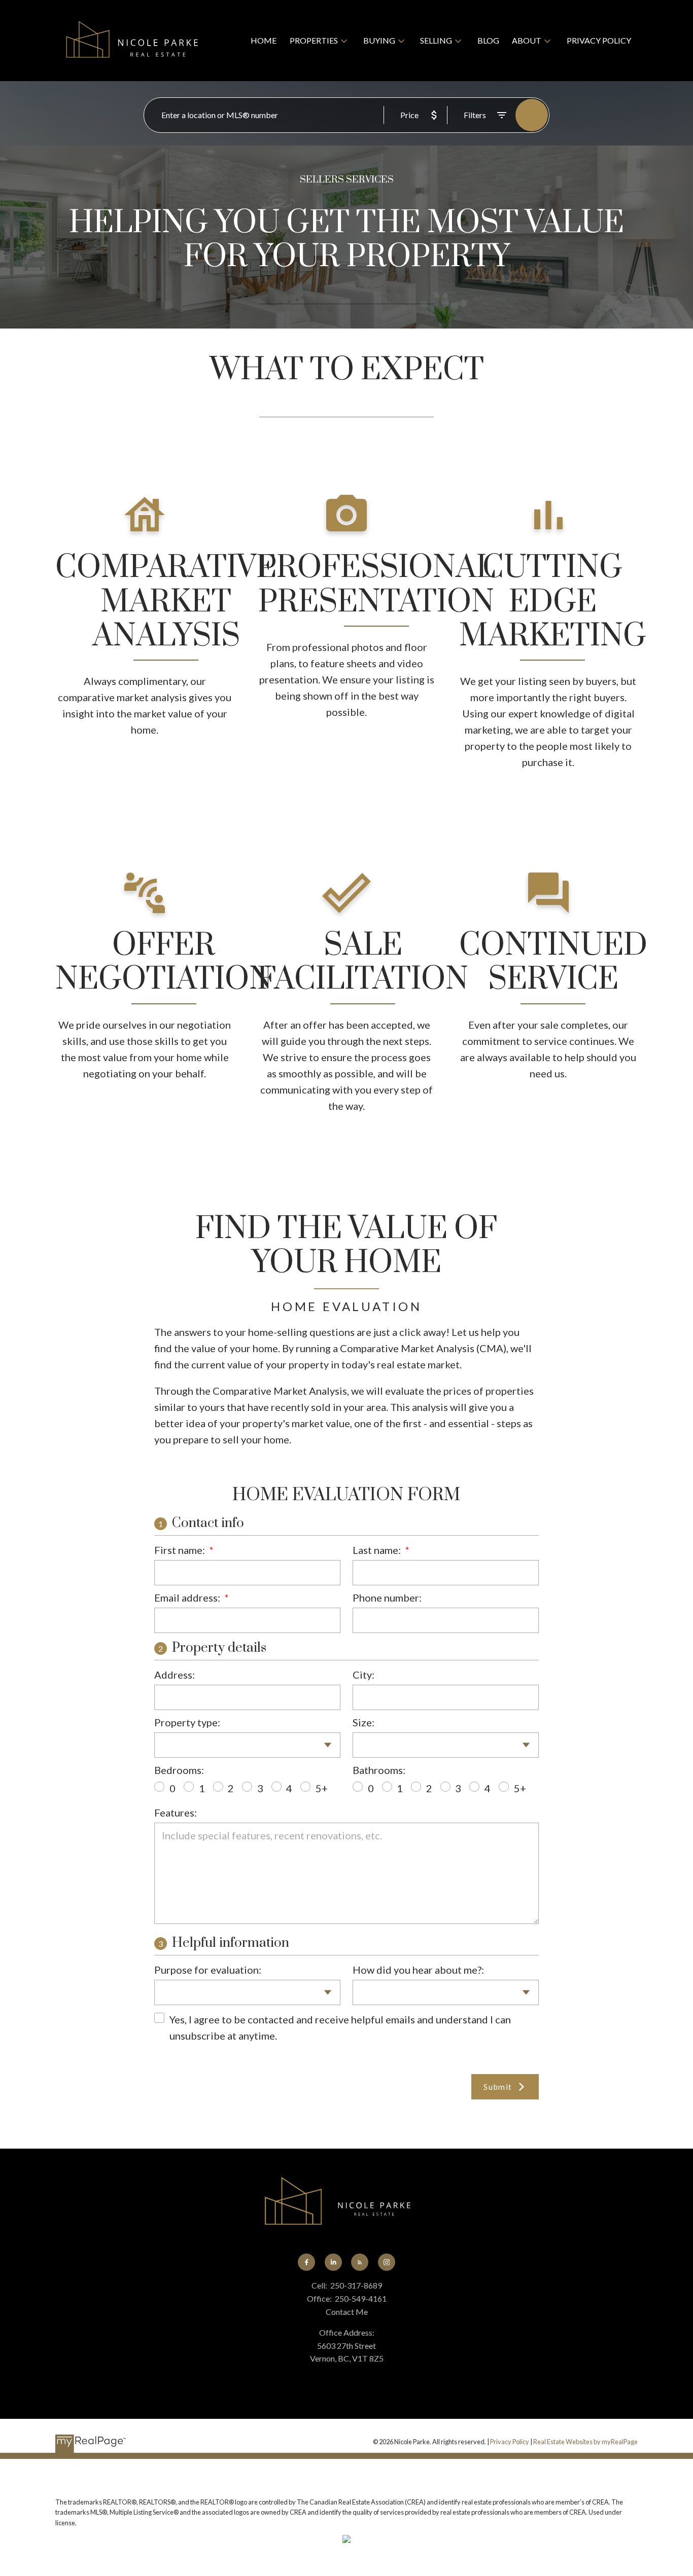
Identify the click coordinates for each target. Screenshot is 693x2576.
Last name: (378, 1550)
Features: (176, 1812)
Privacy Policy (510, 2442)
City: (363, 1675)
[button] (306, 2262)
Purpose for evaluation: (208, 1970)
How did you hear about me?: (418, 1970)
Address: (175, 1675)
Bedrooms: (179, 1770)
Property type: (187, 1722)
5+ (322, 1788)
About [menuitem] (527, 40)
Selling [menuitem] (436, 40)
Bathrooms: (379, 1770)
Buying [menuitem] (379, 40)
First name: (181, 1550)
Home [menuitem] (264, 40)
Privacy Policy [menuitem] (599, 40)
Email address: (188, 1598)
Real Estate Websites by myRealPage (585, 2442)
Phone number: (387, 1598)
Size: (363, 1722)
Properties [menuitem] (314, 40)
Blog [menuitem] (488, 40)
